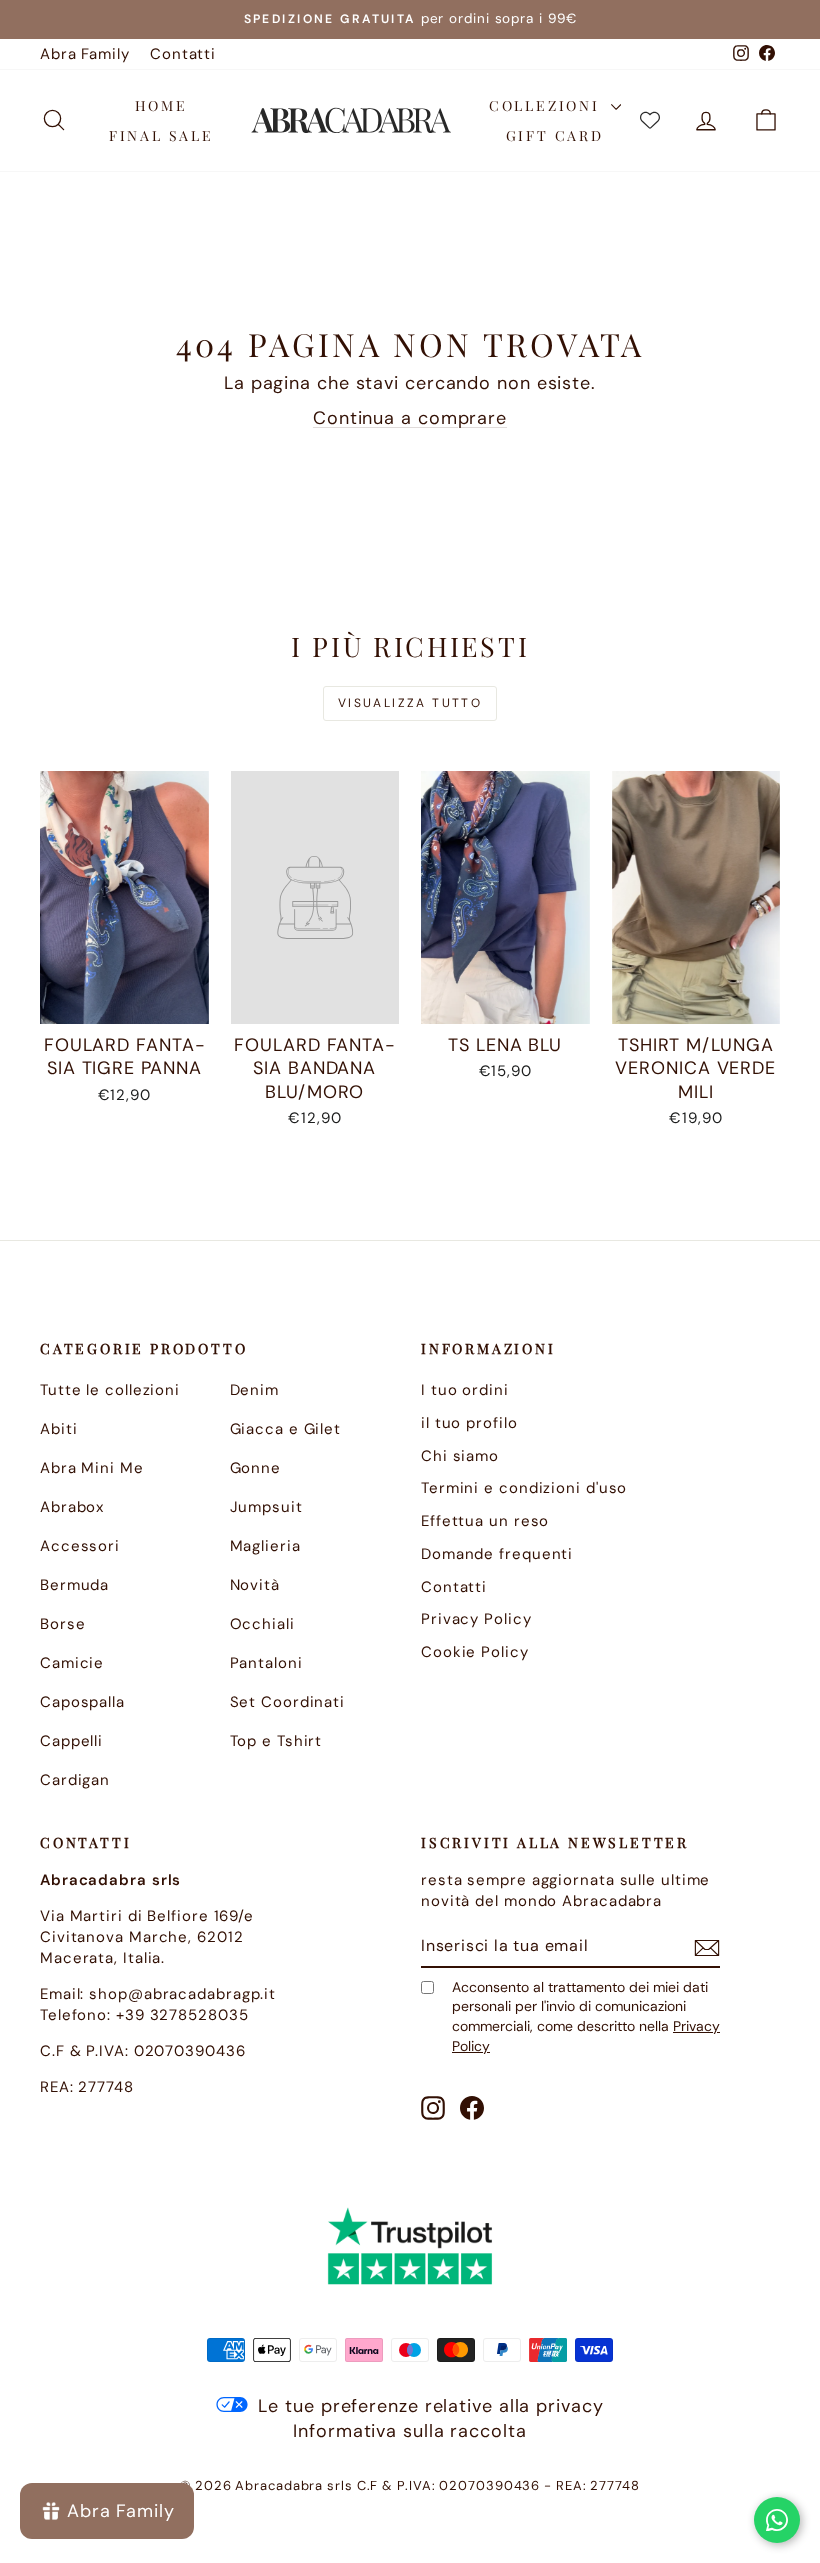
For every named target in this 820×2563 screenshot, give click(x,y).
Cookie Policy (475, 1652)
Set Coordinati (288, 1702)
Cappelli (71, 1741)
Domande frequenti (497, 1554)
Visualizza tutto (410, 703)
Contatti (183, 54)
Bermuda (74, 1585)
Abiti (59, 1429)
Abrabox (72, 1507)
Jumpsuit (266, 1507)
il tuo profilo (469, 1423)
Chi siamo (460, 1456)
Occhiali (262, 1624)
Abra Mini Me (92, 1468)
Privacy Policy (476, 1619)
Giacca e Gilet (286, 1429)
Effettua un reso (485, 1521)
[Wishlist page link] (650, 120)
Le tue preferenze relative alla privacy (430, 2406)
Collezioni (547, 105)
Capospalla (82, 1702)
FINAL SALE (161, 135)
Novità (255, 1585)
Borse (63, 1624)
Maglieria (265, 1546)
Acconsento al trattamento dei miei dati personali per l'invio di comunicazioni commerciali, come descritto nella (586, 2016)
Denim (255, 1390)
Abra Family (85, 54)
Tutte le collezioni (110, 1390)
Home (161, 105)
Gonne (256, 1468)
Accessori (80, 1546)
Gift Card (555, 135)
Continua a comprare (410, 418)
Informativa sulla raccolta (409, 2431)
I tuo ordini (465, 1390)
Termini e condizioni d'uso (524, 1488)
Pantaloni (266, 1663)
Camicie (72, 1663)
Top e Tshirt (276, 1741)
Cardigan (75, 1780)
